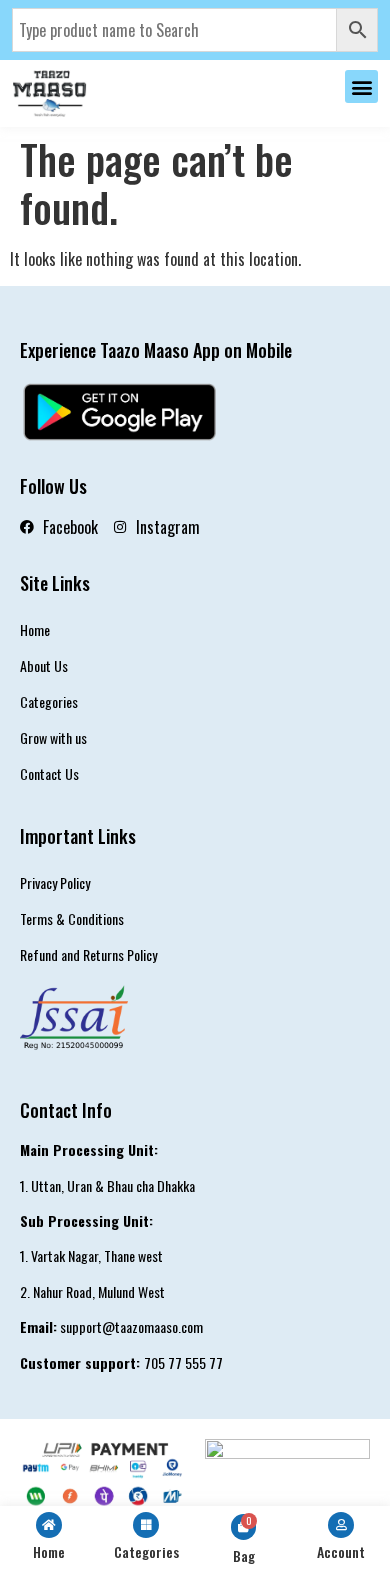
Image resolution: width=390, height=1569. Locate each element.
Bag (244, 1555)
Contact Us (49, 773)
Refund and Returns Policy (88, 954)
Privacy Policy (55, 882)
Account (341, 1551)
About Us (44, 665)
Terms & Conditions (72, 918)
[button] (361, 86)
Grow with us (53, 737)
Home (35, 629)
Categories (49, 701)
